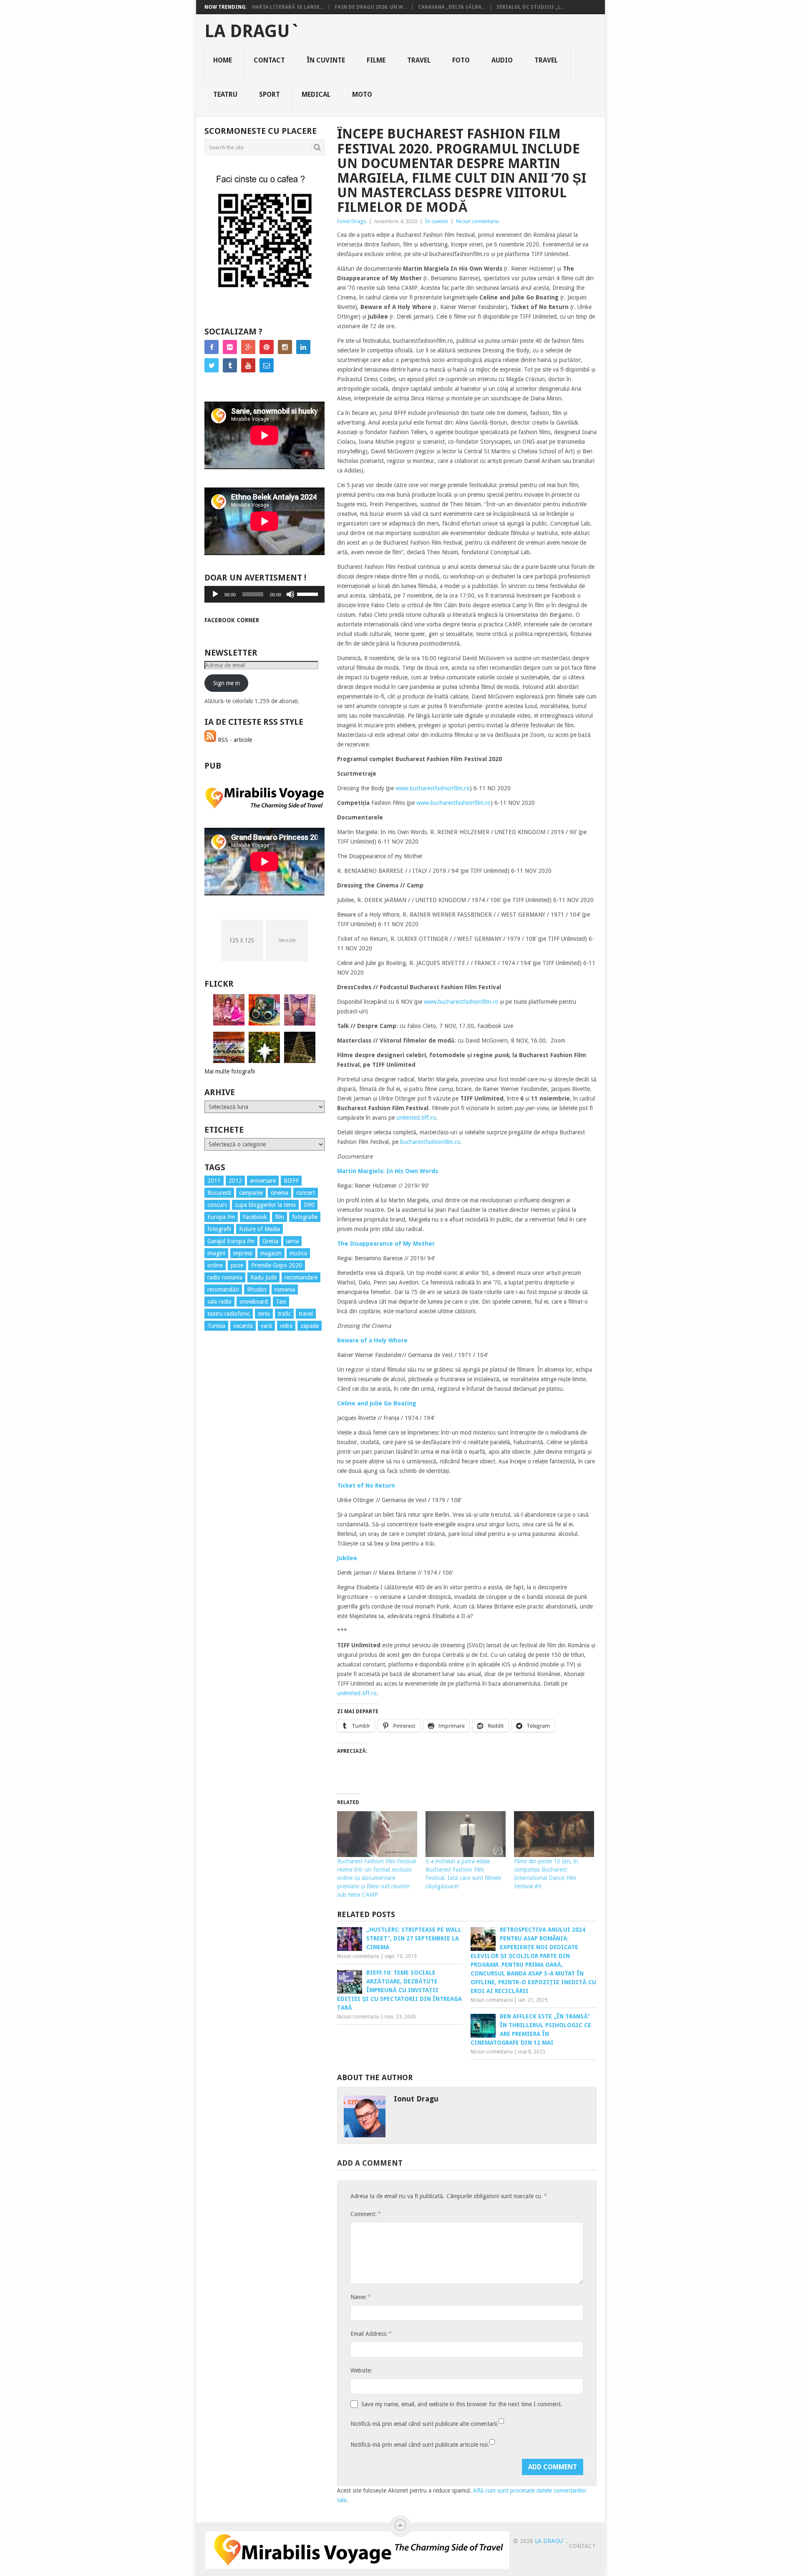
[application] (264, 594)
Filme (376, 60)
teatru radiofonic (229, 1314)
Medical (316, 94)
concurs (217, 1205)
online (215, 1265)
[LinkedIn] (303, 347)
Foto (461, 60)
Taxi (281, 1302)
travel (306, 1314)
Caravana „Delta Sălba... (452, 7)
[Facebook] (212, 347)
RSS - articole (234, 740)
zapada (310, 1326)
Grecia (270, 1241)
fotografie (305, 1217)
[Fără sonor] (290, 594)
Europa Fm (221, 1217)
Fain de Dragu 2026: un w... (371, 7)
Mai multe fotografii (230, 1071)
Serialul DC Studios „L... (530, 7)
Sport (270, 94)
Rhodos (257, 1289)
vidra (286, 1326)
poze (237, 1265)
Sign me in (227, 683)
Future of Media (259, 1229)
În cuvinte (326, 60)
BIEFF (291, 1181)
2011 (214, 1181)
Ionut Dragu (352, 221)
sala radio (219, 1302)
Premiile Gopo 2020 (277, 1265)
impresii (243, 1253)
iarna (292, 1241)
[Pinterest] (267, 347)
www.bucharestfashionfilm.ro (433, 788)
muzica (298, 1253)
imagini (216, 1253)
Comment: (365, 2214)
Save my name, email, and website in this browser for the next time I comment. (462, 2404)
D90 (309, 1205)
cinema (280, 1193)
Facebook (255, 1217)
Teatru (225, 94)
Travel (419, 60)
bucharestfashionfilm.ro (430, 1142)
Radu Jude (263, 1277)
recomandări (223, 1289)
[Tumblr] (230, 365)
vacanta (243, 1326)
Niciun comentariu (477, 221)
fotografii (219, 1229)
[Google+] (248, 347)
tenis (264, 1314)
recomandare (301, 1277)
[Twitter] (212, 365)
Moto (362, 94)
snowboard (254, 1302)
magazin (271, 1253)
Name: (360, 2297)
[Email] (267, 365)
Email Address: (371, 2333)
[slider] (309, 593)
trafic (284, 1314)
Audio (502, 60)
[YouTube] (248, 365)
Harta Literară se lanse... (288, 7)
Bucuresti (219, 1193)
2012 (235, 1181)
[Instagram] (285, 347)
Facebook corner (232, 620)
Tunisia (216, 1326)
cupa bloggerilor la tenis (265, 1205)
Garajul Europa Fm (231, 1241)
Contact (269, 60)
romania (285, 1289)
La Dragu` (252, 31)
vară (266, 1326)
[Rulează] (215, 594)
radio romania (225, 1277)
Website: (361, 2370)
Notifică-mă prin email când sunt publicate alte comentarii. (424, 2424)
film (280, 1217)
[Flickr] (230, 347)
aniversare (263, 1181)
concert (306, 1193)
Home (223, 60)
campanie (251, 1193)
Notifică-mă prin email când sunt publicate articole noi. (420, 2445)
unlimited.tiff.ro (416, 1118)
